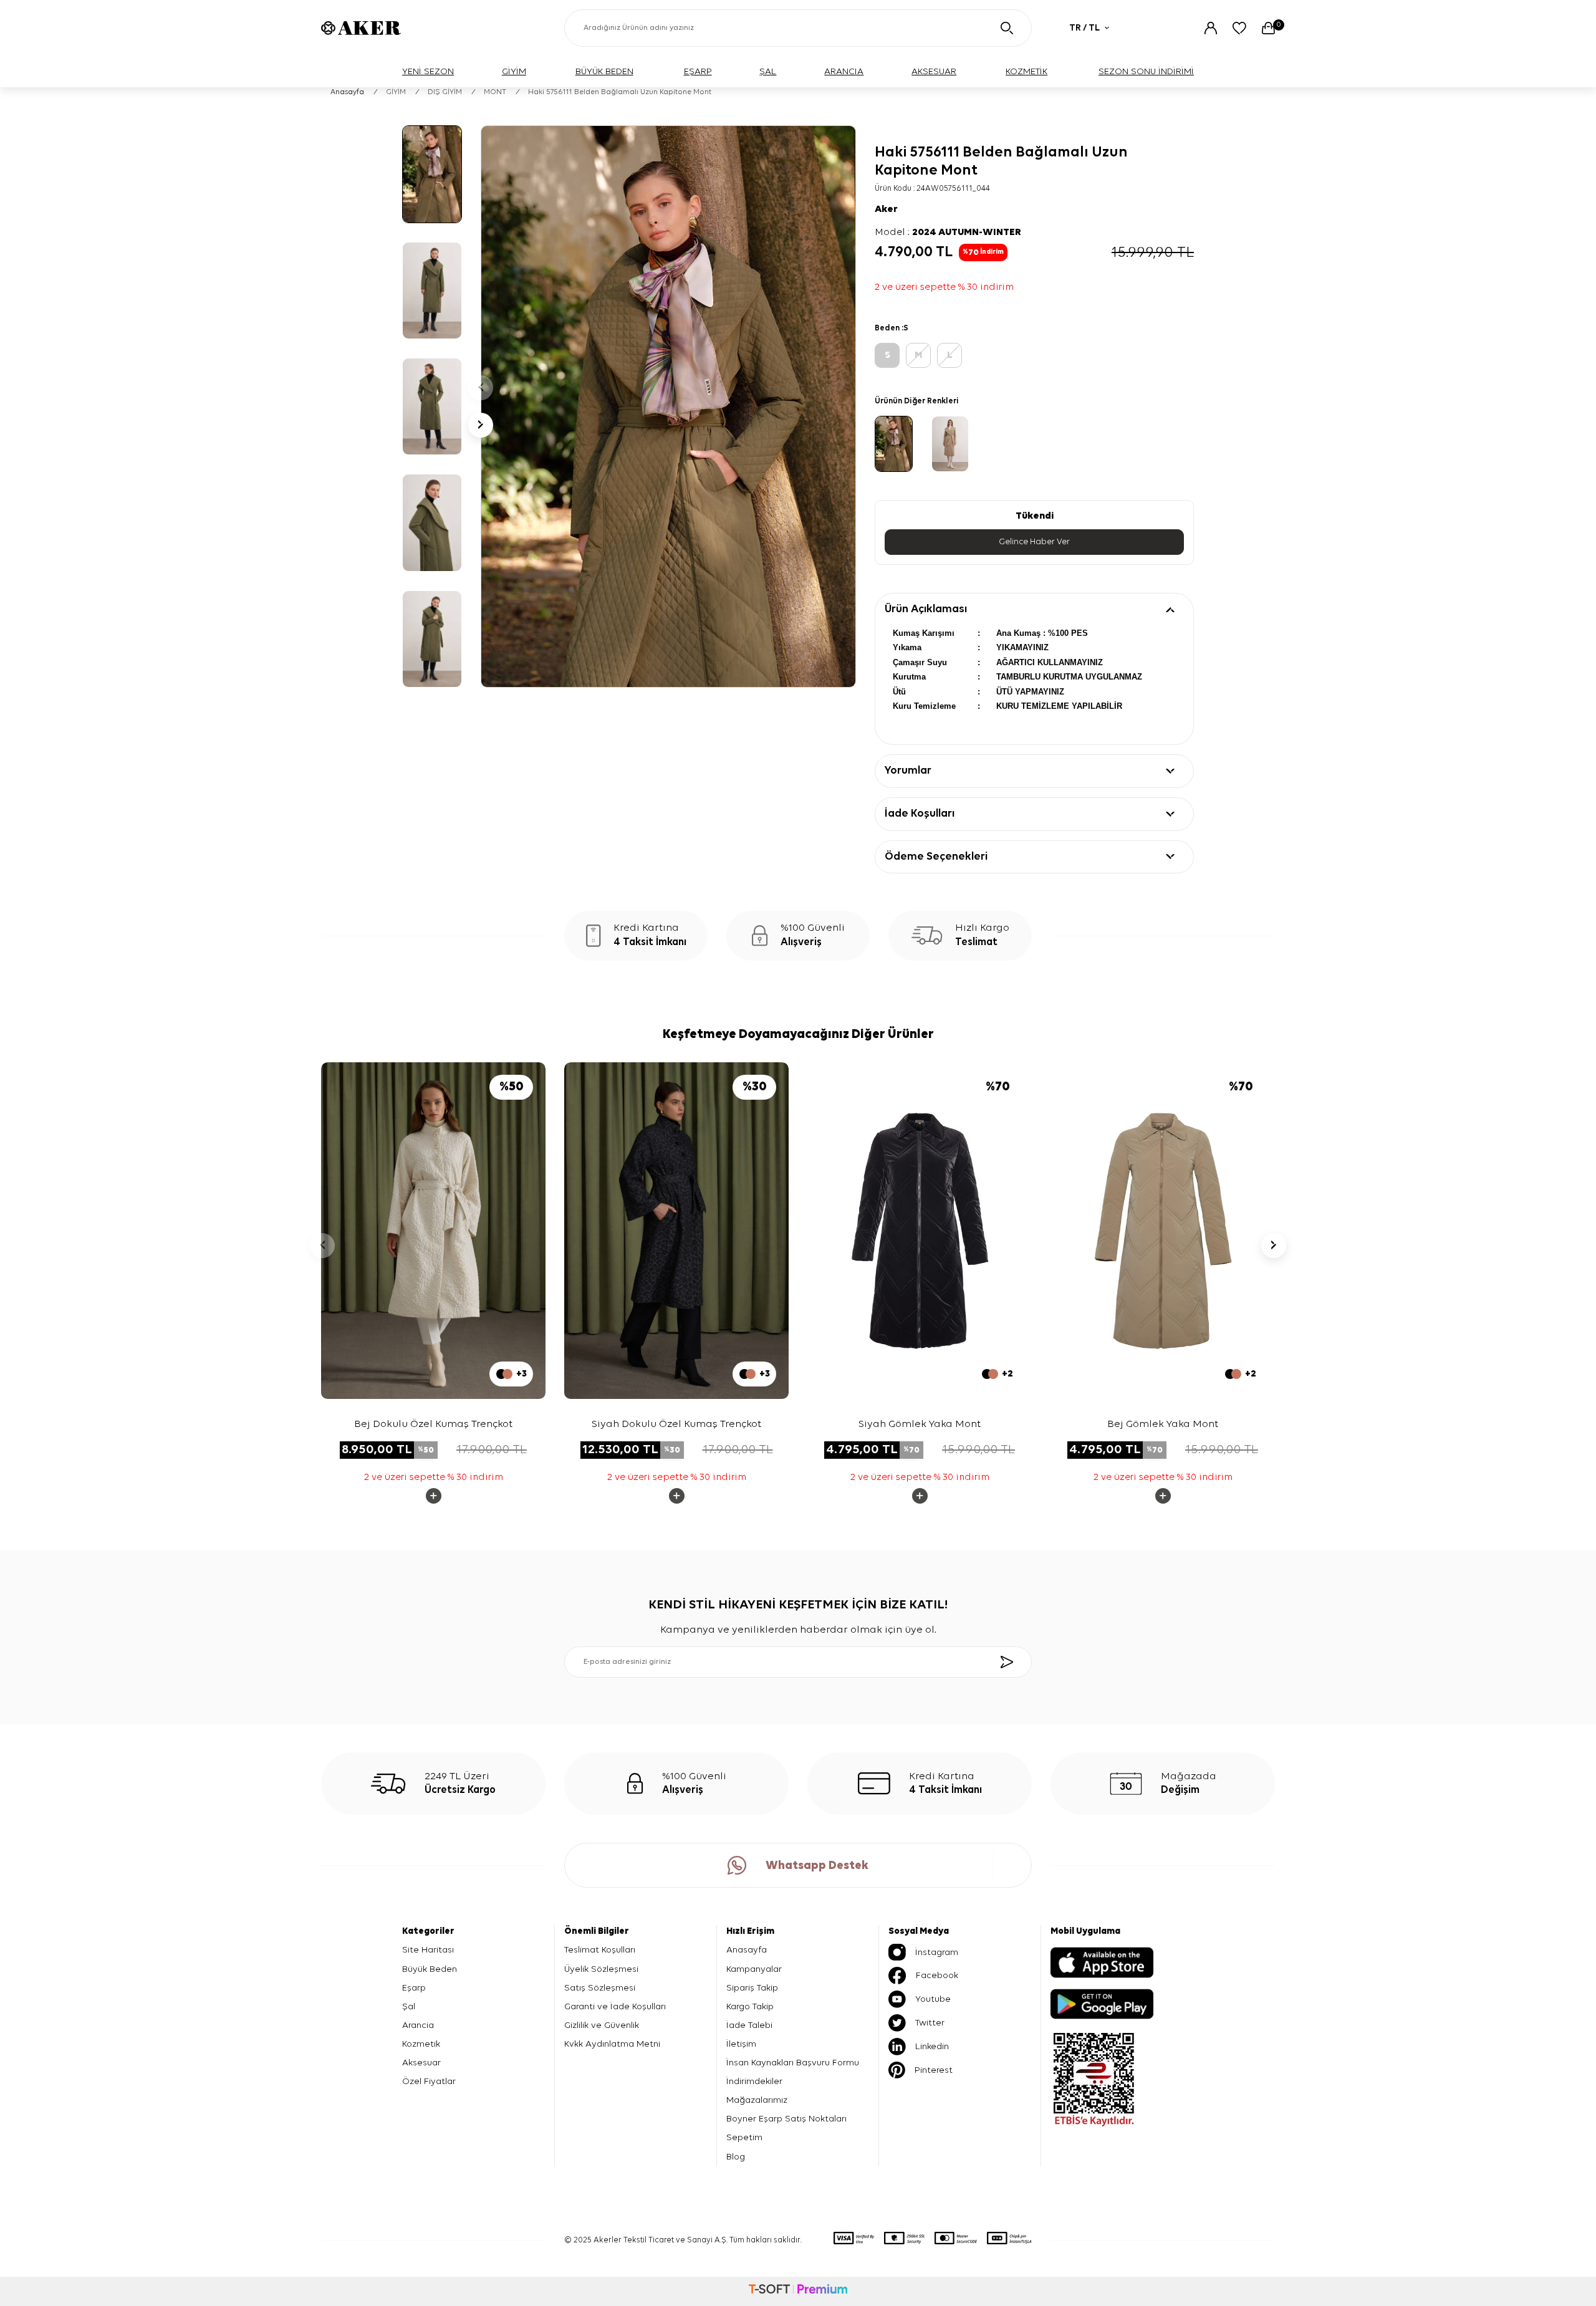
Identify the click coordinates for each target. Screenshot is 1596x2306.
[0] (1268, 28)
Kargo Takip (750, 2006)
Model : (948, 233)
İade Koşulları (920, 814)
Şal (409, 2006)
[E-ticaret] (798, 2291)
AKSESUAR (934, 71)
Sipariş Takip (752, 1988)
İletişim (741, 2044)
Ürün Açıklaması (926, 609)
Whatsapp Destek (817, 1866)
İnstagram (937, 1952)
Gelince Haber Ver (1034, 542)
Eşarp (414, 1988)
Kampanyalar (754, 1969)
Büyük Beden (430, 1969)
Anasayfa (347, 92)
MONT (495, 92)
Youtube (933, 1999)
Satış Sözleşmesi (600, 1988)
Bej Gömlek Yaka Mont (1163, 1424)
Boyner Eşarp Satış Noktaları (786, 2119)
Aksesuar (421, 2063)
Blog (736, 2157)
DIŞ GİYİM (445, 92)
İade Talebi (749, 2025)
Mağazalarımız (757, 2100)
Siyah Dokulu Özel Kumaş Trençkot (676, 1424)
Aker (886, 209)
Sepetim (744, 2137)
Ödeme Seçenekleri (936, 857)
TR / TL (1084, 28)
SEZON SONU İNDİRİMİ (1146, 71)
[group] (668, 406)
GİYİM (514, 71)
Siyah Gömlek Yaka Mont (920, 1424)
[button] (481, 388)
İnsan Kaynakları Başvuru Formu (793, 2063)
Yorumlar (908, 771)
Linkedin (932, 2046)
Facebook (937, 1975)
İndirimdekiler (754, 2081)
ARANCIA (844, 71)
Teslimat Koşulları (600, 1950)
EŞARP (698, 71)
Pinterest (934, 2070)
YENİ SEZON (428, 71)
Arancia (418, 2025)
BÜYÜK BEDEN (604, 71)
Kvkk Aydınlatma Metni (612, 2044)
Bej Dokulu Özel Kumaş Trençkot (433, 1424)
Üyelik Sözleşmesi (601, 1969)
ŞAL (768, 71)
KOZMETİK (1026, 71)
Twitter (930, 2023)
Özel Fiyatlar (429, 2081)
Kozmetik (421, 2044)
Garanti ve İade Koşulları (615, 2006)
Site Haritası (428, 1950)
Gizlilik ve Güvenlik (602, 2025)
